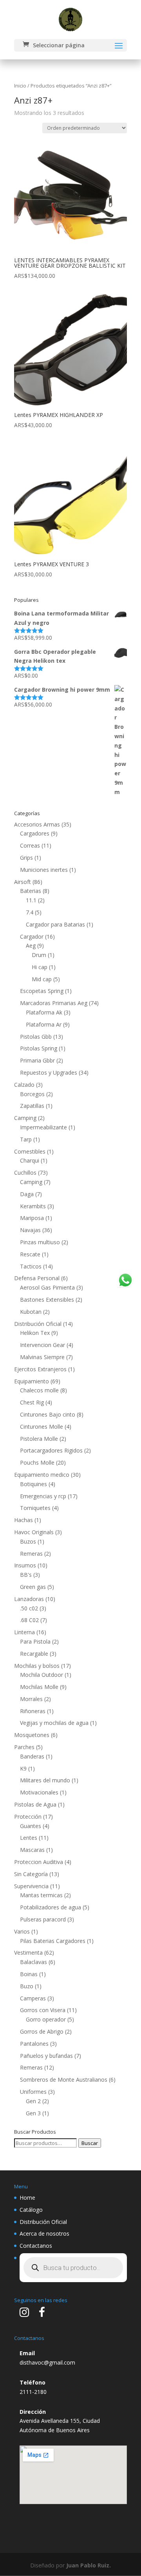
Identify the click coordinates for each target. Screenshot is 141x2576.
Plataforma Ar (44, 1024)
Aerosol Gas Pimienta (47, 1287)
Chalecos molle (39, 1390)
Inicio (20, 86)
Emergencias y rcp (43, 1496)
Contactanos (36, 2246)
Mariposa (32, 1218)
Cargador (32, 936)
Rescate (30, 1254)
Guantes (31, 1826)
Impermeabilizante (43, 1127)
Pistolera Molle (39, 1439)
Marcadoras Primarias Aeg (54, 1003)
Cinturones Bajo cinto (48, 1414)
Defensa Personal (37, 1278)
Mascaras (32, 1850)
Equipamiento (32, 1381)
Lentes (29, 1838)
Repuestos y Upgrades (49, 1072)
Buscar (90, 2143)
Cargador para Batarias (55, 924)
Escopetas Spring (42, 991)
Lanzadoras (29, 1599)
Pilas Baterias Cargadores (53, 1941)
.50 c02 (29, 1608)
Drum (39, 955)
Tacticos (31, 1266)
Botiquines (33, 1484)
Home (27, 2198)
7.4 (30, 912)
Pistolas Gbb (36, 1037)
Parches (24, 1747)
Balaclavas (33, 1962)
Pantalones (34, 2044)
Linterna (24, 1632)
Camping (25, 1118)
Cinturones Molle (42, 1427)
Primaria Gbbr (37, 1060)
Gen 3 (33, 2113)
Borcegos (32, 1094)
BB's (26, 1575)
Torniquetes (35, 1508)
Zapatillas (32, 1106)
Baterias (31, 891)
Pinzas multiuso (40, 1242)
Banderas (32, 1756)
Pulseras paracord (43, 1919)
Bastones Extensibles (47, 1300)
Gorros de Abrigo (42, 2031)
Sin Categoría (31, 1874)
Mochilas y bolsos (37, 1666)
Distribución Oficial (38, 1324)
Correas (30, 845)
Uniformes (33, 2092)
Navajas (30, 1230)
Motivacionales (39, 1792)
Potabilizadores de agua (51, 1907)
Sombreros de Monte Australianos (64, 2080)
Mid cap (42, 979)
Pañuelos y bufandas (46, 2056)
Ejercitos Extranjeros (40, 1369)
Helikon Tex (35, 1333)
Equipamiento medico (42, 1475)
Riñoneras (33, 1711)
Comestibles (30, 1151)
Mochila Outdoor (42, 1675)
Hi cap (40, 967)
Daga (27, 1194)
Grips (26, 858)
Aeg (31, 945)
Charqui (30, 1160)
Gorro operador (46, 2019)
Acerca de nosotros (44, 2233)
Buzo (27, 1986)
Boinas (29, 1974)
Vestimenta (28, 1953)
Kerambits (33, 1206)
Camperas (33, 1998)
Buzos (28, 1541)
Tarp (26, 1139)
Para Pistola (35, 1641)
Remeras (31, 1554)
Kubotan (31, 1312)
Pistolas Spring (39, 1048)
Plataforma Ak (44, 1012)
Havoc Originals (34, 1532)
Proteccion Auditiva (39, 1862)
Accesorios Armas (37, 824)
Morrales (31, 1699)
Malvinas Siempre (42, 1357)
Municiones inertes (44, 870)
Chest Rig (32, 1402)
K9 (23, 1768)
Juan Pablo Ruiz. (89, 2565)
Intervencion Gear (42, 1345)
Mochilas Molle (39, 1687)
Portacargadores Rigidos (51, 1450)
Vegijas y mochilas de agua (54, 1723)
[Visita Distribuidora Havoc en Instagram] (24, 2314)
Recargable (34, 1654)
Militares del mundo (45, 1780)
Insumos (25, 1565)
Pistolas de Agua (35, 1804)
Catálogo (31, 2210)
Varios (22, 1931)
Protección (28, 1817)
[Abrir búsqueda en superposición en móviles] (73, 2268)
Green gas (33, 1587)
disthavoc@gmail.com (47, 2362)
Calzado (24, 1085)
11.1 (31, 900)
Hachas (23, 1520)
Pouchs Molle (37, 1462)
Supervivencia (31, 1886)
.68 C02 (29, 1620)
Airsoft (23, 882)
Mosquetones (32, 1735)
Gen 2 (33, 2101)
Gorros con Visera (43, 2010)
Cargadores (35, 833)
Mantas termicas (41, 1895)
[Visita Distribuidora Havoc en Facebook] (42, 2314)
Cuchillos (25, 1173)
